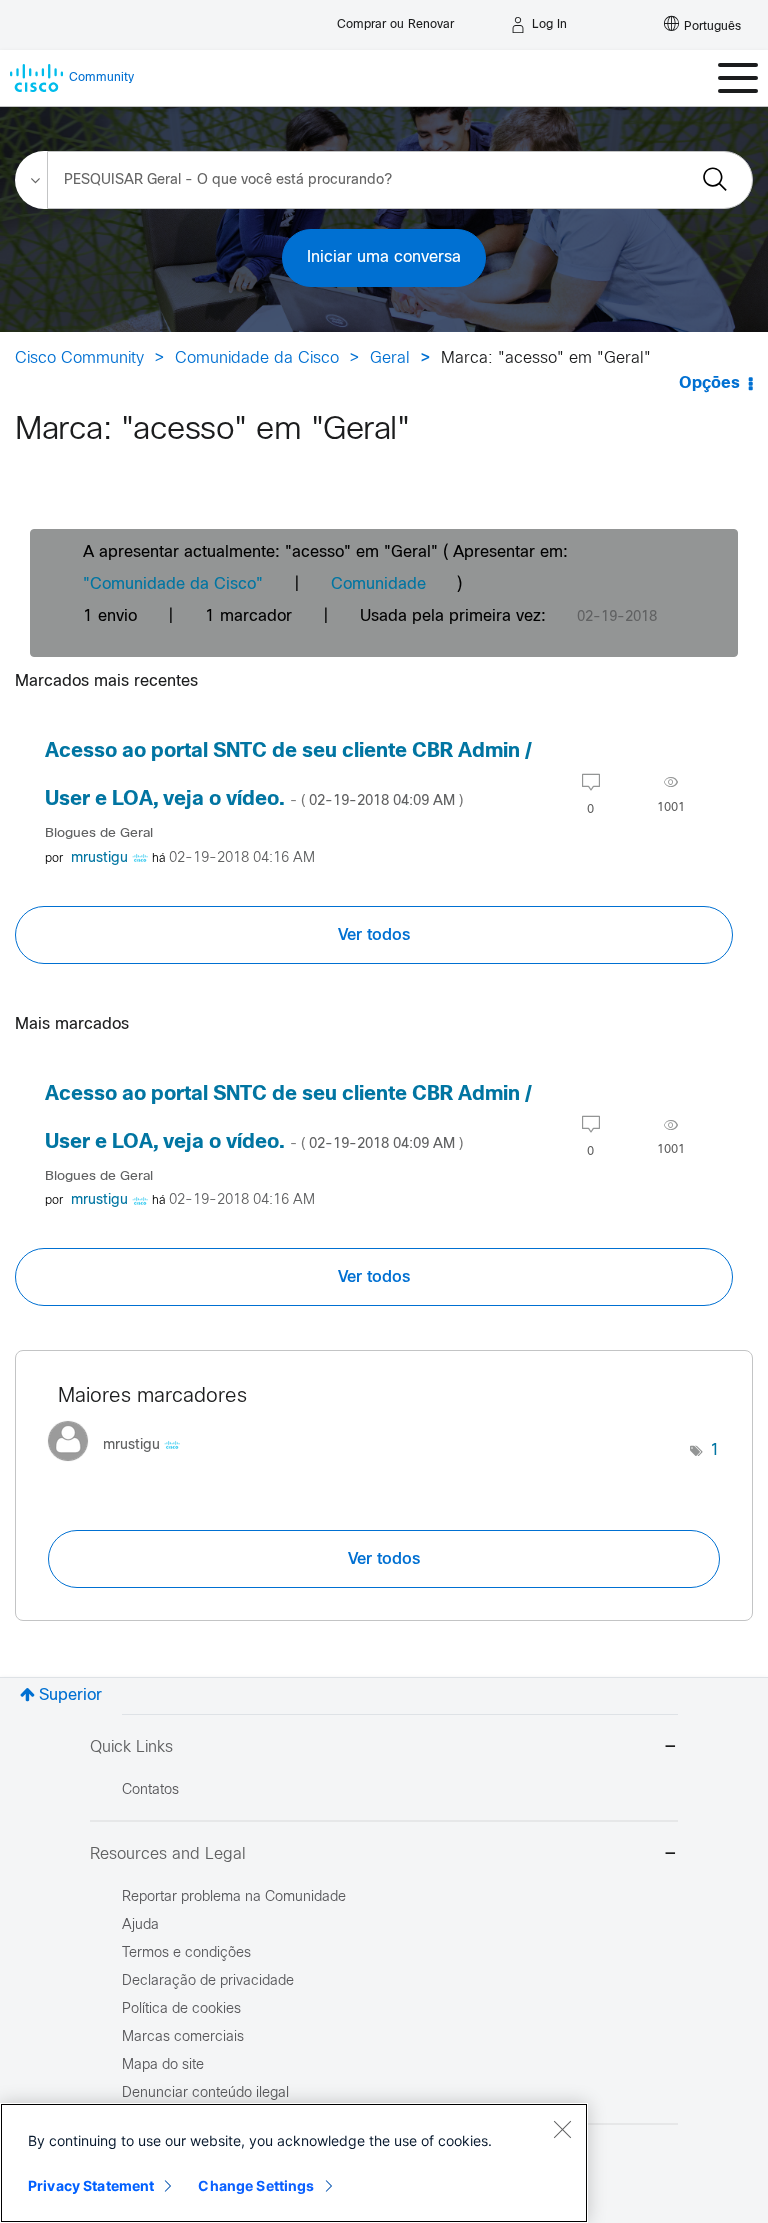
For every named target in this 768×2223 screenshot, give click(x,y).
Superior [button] (70, 1695)
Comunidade (378, 584)
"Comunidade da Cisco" (173, 584)
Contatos (150, 1790)
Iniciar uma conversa (384, 257)
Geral (390, 358)
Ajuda (140, 1925)
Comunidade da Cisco (257, 358)
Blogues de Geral (99, 833)
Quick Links (131, 1747)
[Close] (562, 2129)
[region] (294, 2163)
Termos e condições (186, 1953)
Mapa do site (163, 2065)
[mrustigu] (121, 1466)
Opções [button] (709, 383)
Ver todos (374, 935)
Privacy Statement (91, 2185)
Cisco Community (79, 358)
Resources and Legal (168, 1854)
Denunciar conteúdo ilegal (205, 2093)
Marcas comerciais (183, 2037)
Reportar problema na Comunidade (234, 1897)
